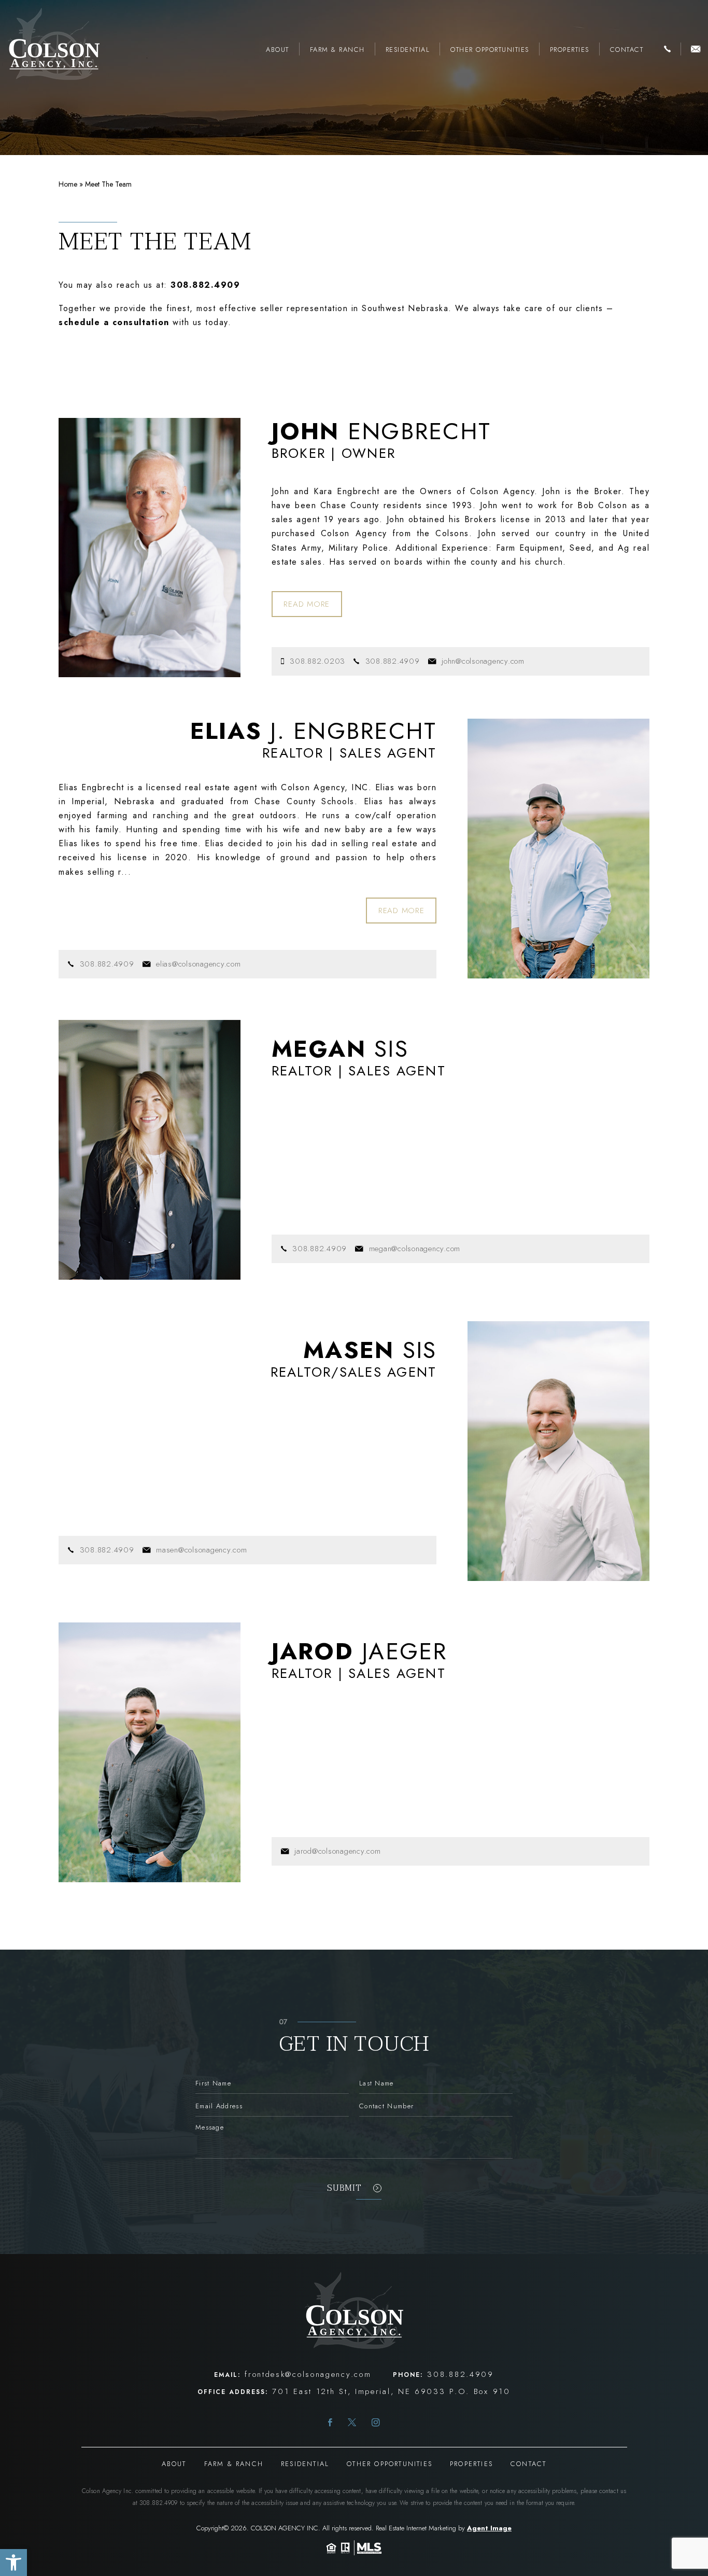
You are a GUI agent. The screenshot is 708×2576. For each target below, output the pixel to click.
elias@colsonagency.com (199, 964)
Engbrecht (381, 431)
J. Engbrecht (314, 731)
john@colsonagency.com (483, 661)
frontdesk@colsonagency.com (308, 2374)
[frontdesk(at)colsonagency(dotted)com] (696, 50)
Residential (408, 50)
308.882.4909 (393, 661)
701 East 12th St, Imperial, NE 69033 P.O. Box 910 (391, 2391)
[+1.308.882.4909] (667, 50)
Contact (627, 50)
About (278, 50)
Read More (307, 604)
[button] (13, 2563)
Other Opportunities (490, 50)
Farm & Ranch (337, 50)
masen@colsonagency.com (202, 1550)
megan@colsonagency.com (415, 1249)
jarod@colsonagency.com (338, 1851)
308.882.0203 (317, 661)
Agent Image (489, 2528)
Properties (570, 50)
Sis (340, 1049)
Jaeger (359, 1651)
